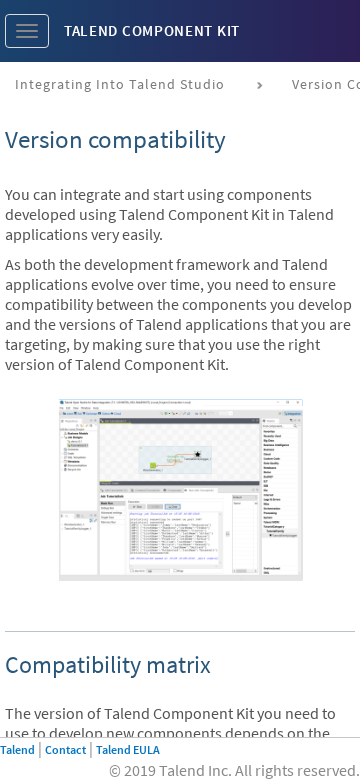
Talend (17, 749)
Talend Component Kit (152, 30)
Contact (65, 749)
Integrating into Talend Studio (120, 84)
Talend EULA (128, 749)
